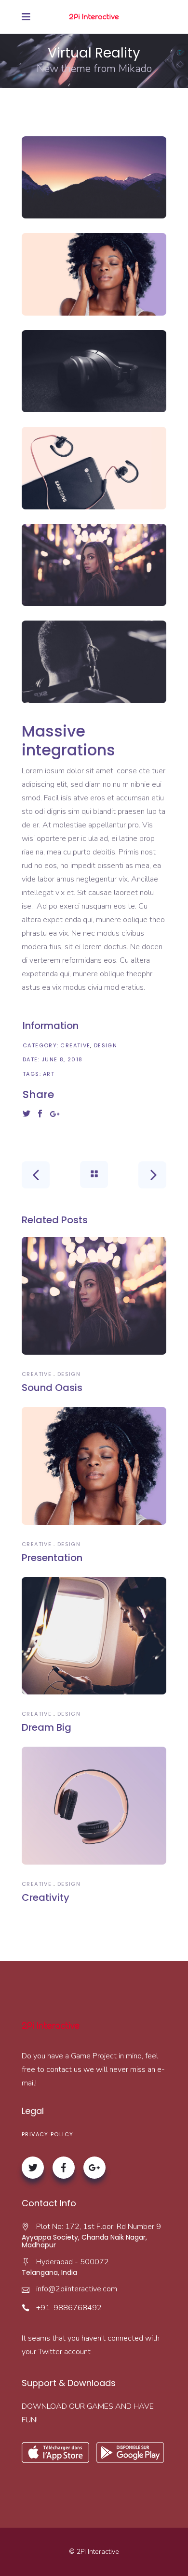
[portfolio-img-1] (94, 178)
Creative (75, 1045)
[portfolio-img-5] (94, 565)
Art (49, 1074)
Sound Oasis (52, 1388)
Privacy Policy (47, 2134)
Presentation (52, 1558)
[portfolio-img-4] (94, 468)
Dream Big (47, 1727)
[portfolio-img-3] (94, 371)
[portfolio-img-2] (94, 274)
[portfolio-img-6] (94, 662)
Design (106, 1045)
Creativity (46, 1897)
